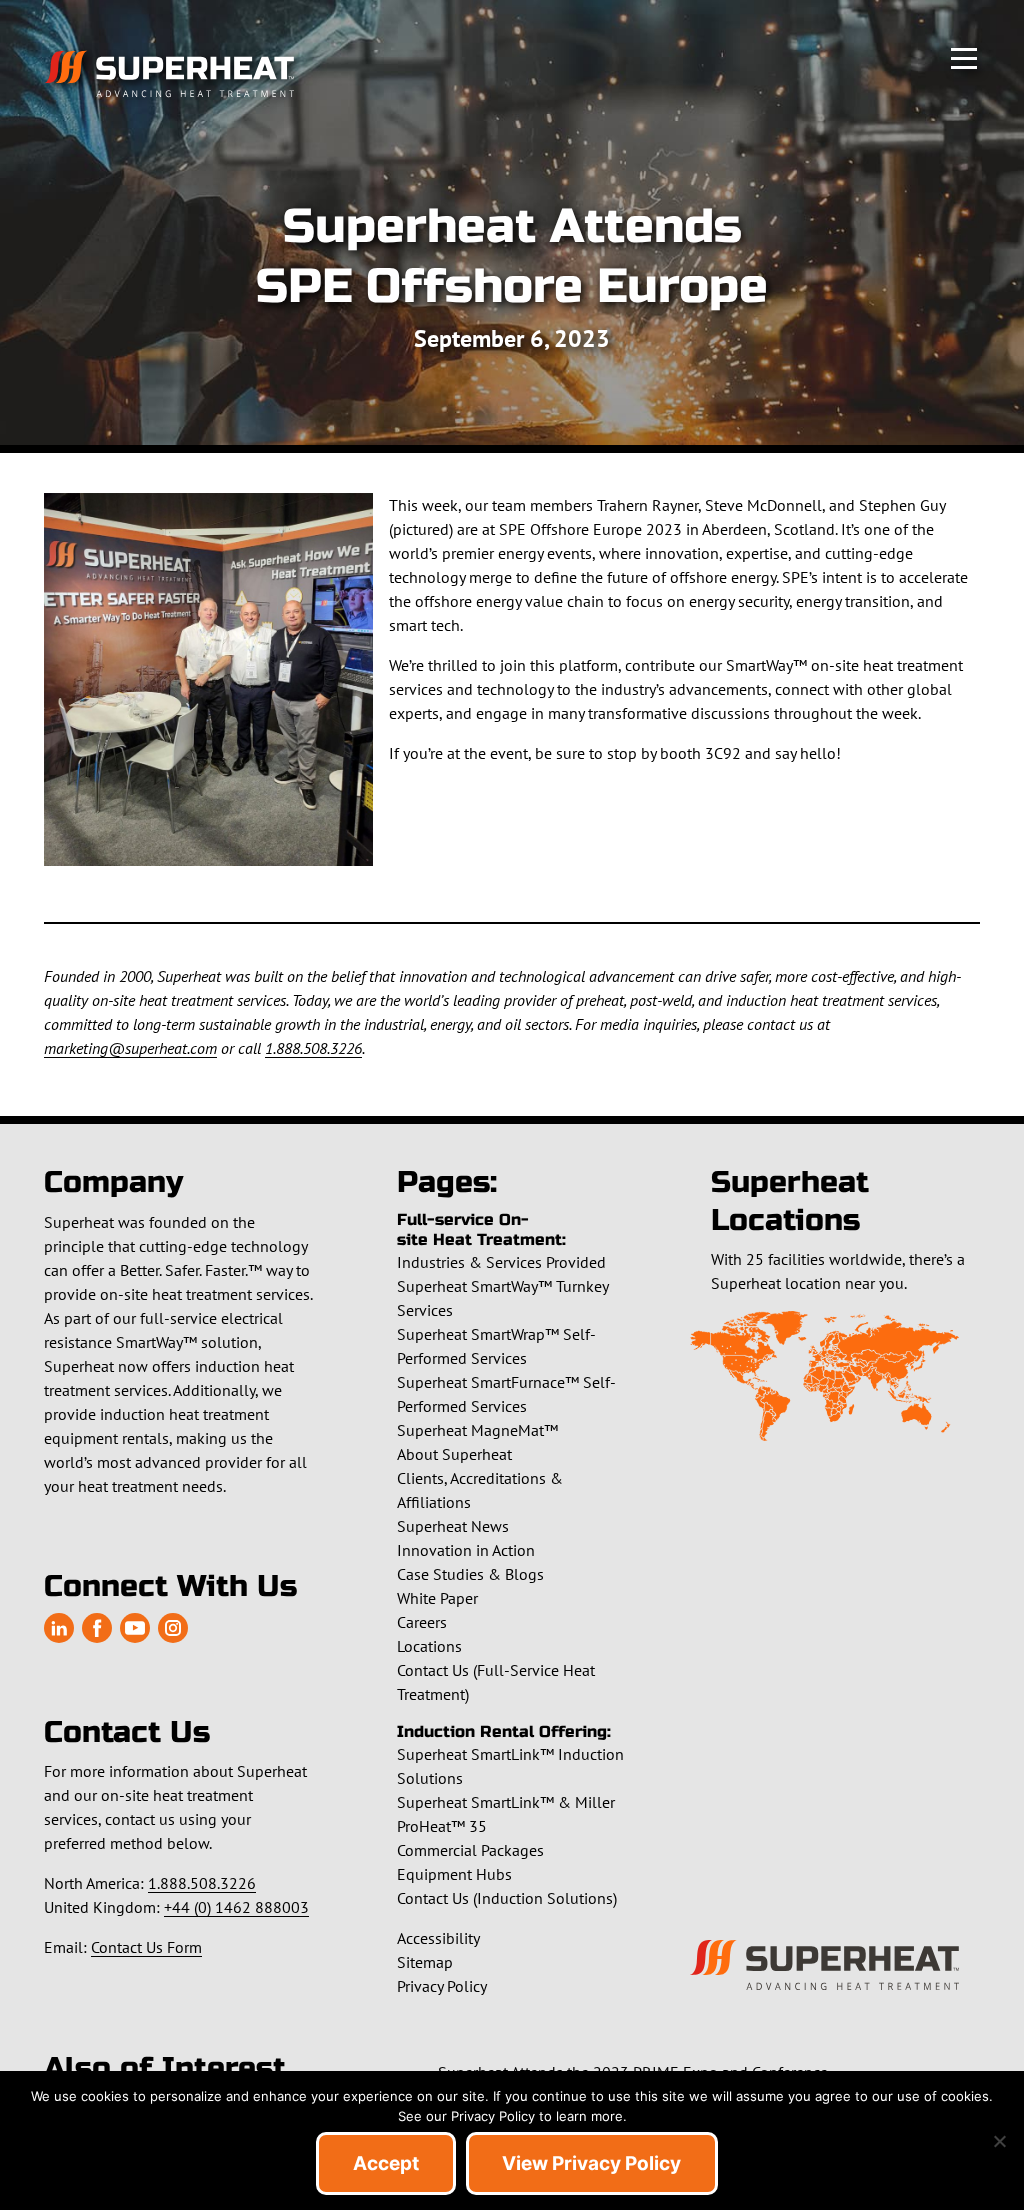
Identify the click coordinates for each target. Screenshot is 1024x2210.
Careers (422, 1622)
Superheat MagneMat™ (477, 1430)
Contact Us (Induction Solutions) (507, 1898)
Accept (386, 2163)
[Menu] (964, 56)
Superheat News (453, 1526)
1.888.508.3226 (313, 1048)
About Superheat (454, 1454)
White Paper (437, 1598)
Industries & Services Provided (501, 1262)
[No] (999, 2141)
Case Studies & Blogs (470, 1574)
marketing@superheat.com (130, 1048)
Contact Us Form (146, 1947)
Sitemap (425, 1962)
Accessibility (438, 1938)
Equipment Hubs (454, 1874)
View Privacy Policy (591, 2163)
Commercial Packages (470, 1850)
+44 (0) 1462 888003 (236, 1907)
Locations (429, 1646)
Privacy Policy (442, 1986)
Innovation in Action (466, 1550)
